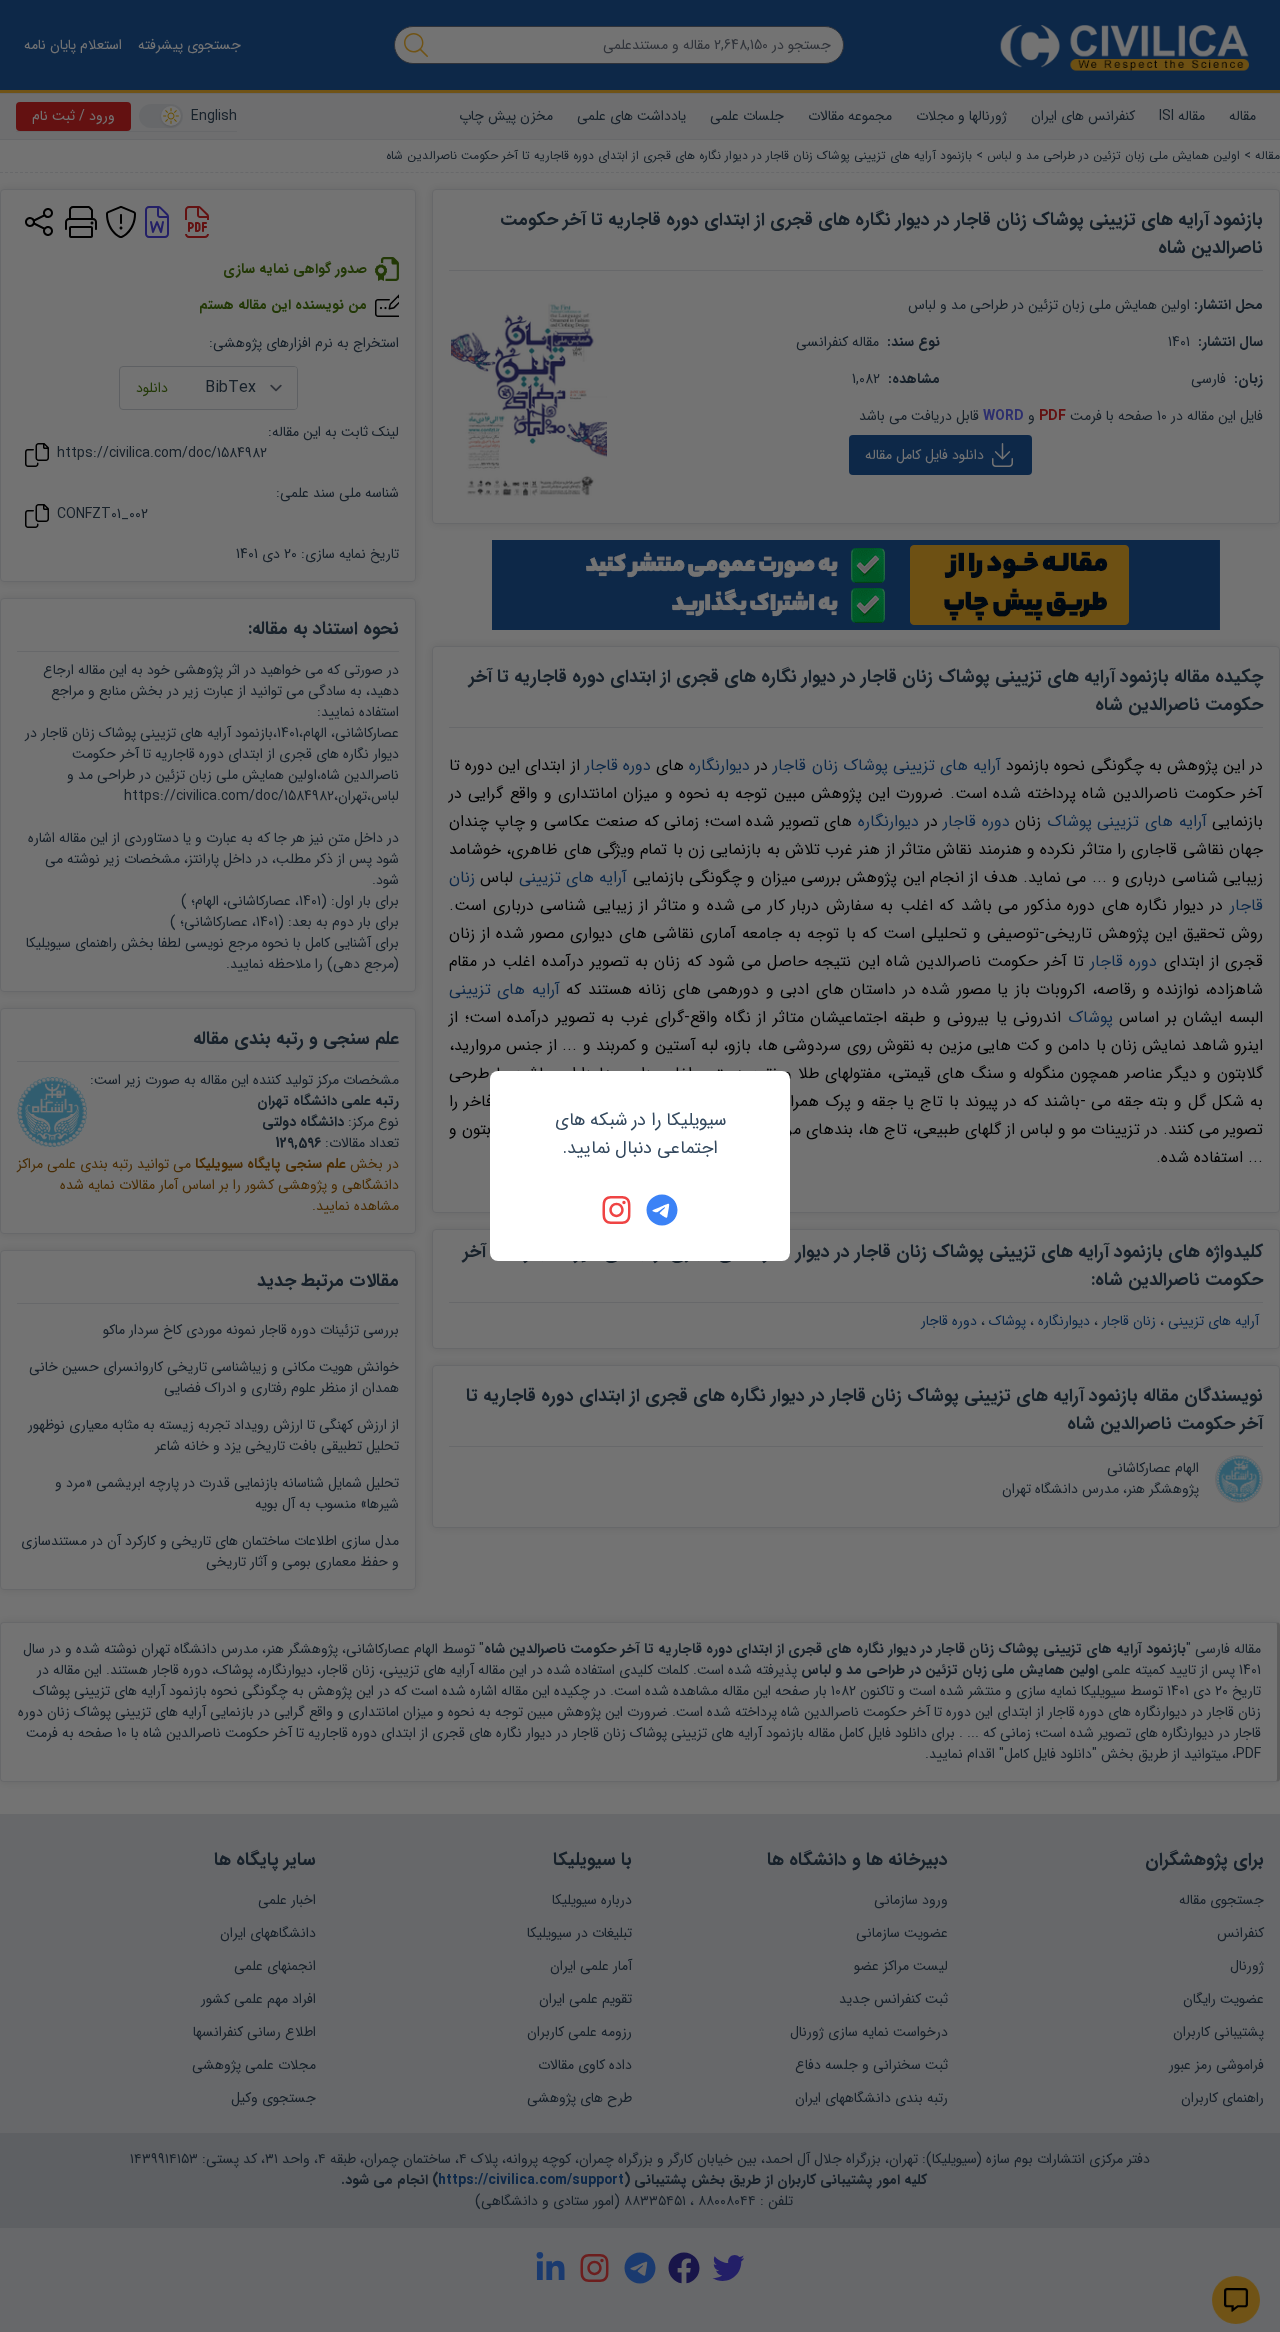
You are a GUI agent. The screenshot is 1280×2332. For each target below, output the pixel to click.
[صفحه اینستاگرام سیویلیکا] (618, 1210)
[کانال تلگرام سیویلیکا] (662, 1210)
